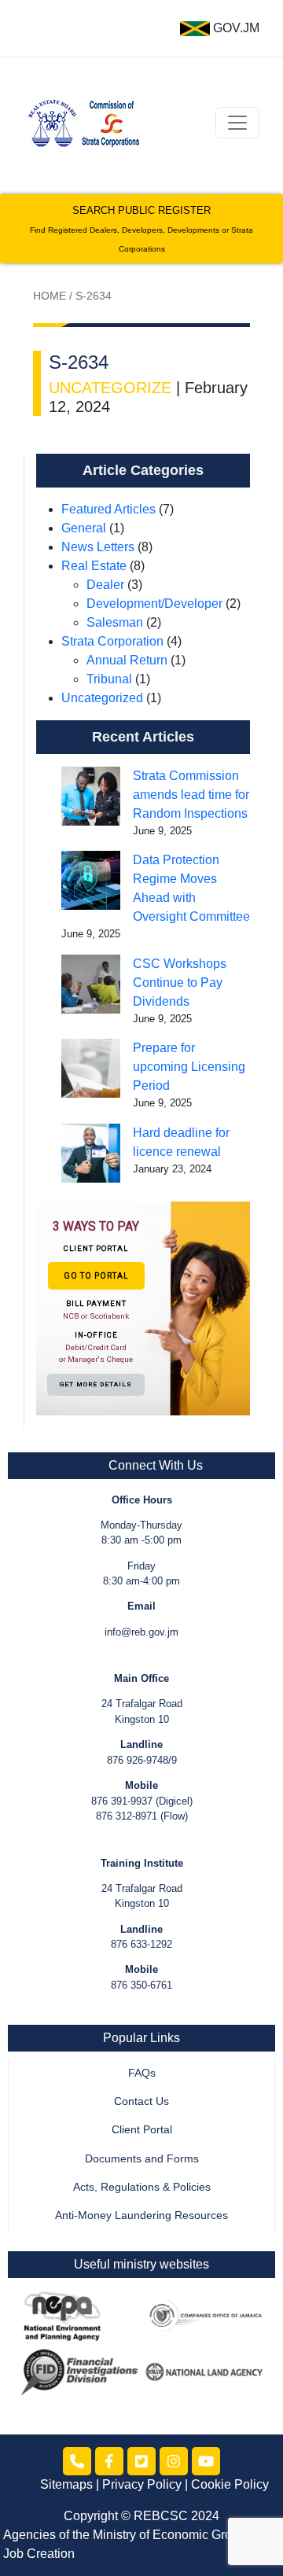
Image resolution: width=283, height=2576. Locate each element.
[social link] (77, 2461)
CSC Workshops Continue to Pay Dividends (180, 983)
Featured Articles (108, 509)
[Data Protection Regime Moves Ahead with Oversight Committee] (91, 880)
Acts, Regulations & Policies (142, 2187)
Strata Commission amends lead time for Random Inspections (191, 795)
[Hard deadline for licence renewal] (91, 1153)
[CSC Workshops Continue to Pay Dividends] (91, 984)
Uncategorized (102, 698)
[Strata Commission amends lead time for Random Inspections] (91, 796)
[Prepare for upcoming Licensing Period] (91, 1068)
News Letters (98, 547)
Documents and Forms (142, 2159)
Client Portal (142, 2130)
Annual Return (127, 660)
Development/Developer (154, 604)
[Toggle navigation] (237, 123)
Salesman (115, 622)
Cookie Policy (230, 2484)
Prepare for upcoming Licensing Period (189, 1067)
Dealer (105, 585)
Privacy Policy (142, 2484)
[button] (143, 1308)
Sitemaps (66, 2484)
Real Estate (94, 566)
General (84, 528)
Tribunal (109, 679)
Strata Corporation (112, 641)
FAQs (142, 2073)
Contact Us (141, 2101)
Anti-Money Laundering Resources (141, 2215)
